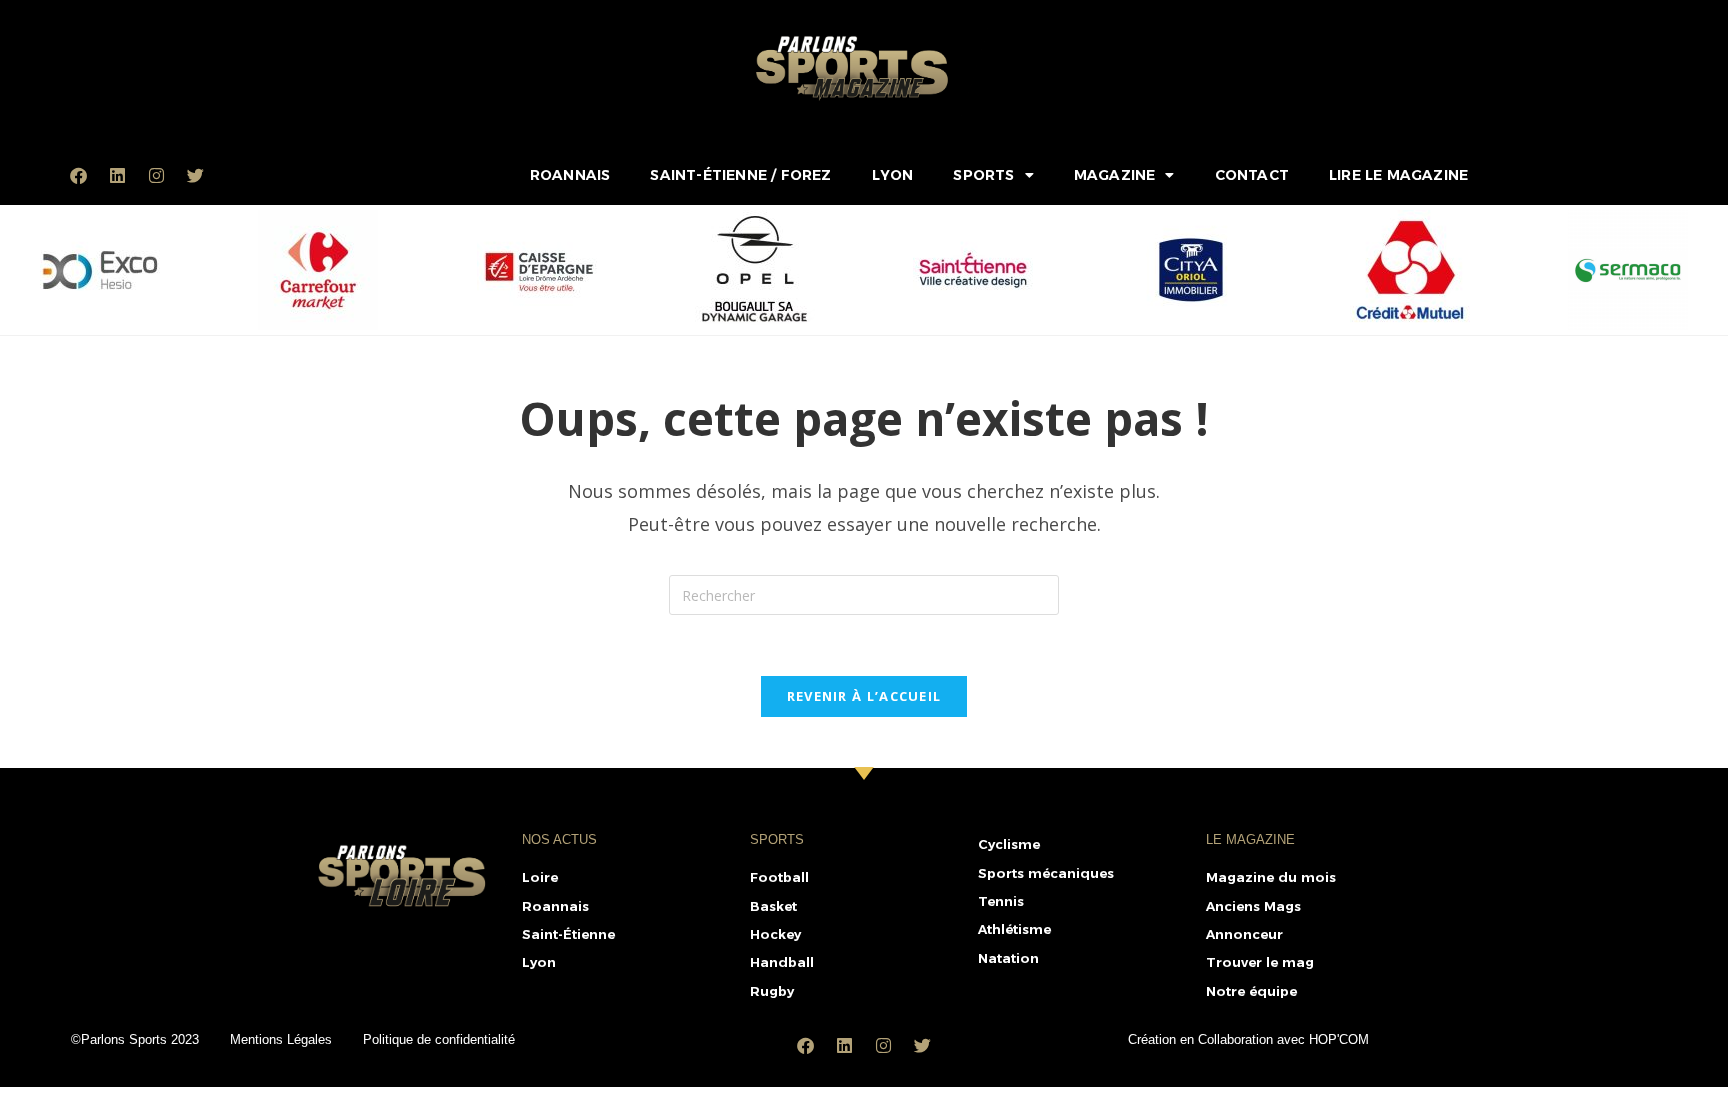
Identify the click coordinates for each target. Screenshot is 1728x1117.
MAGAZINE (1115, 175)
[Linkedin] (117, 175)
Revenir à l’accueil (864, 696)
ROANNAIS (570, 175)
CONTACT (1252, 175)
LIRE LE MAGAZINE (1398, 175)
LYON (893, 175)
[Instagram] (156, 175)
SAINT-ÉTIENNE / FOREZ (740, 175)
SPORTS (983, 175)
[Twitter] (195, 175)
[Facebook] (78, 175)
